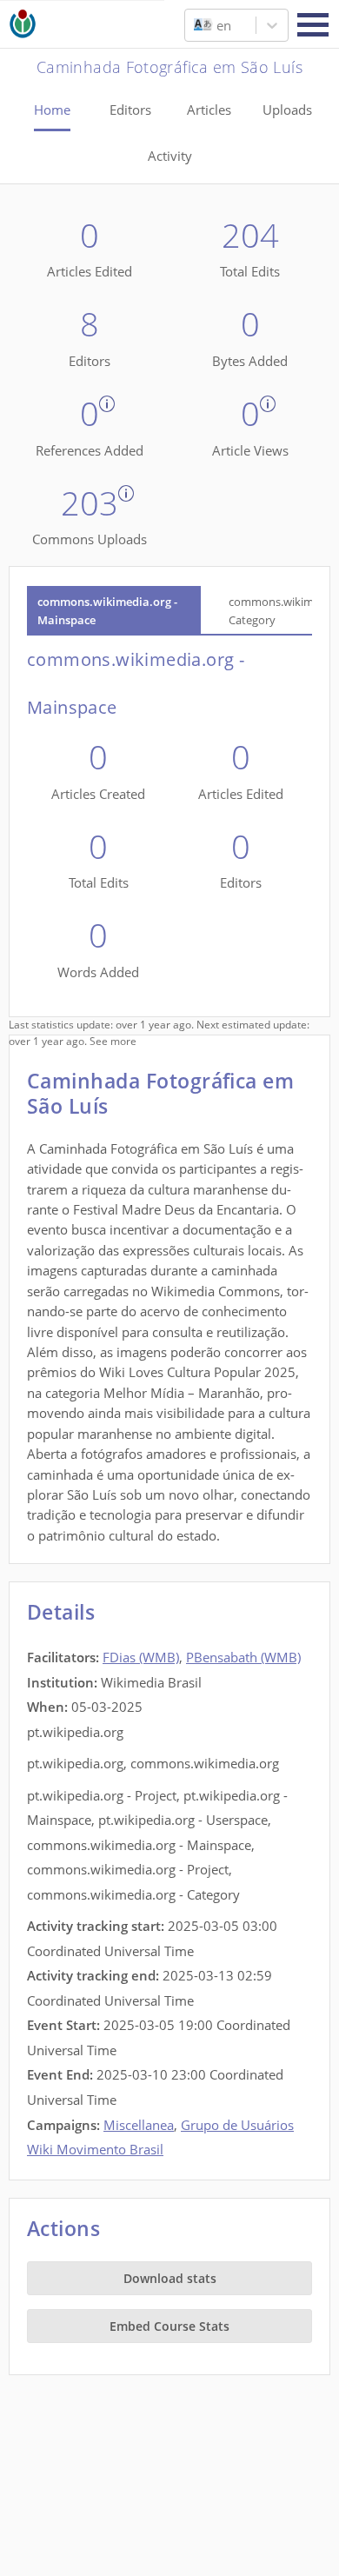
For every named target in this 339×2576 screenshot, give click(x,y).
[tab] (114, 611)
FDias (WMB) (141, 1657)
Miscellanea (139, 2125)
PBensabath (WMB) (243, 1657)
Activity (170, 156)
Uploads (287, 110)
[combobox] (196, 25)
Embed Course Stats (169, 2326)
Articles (209, 110)
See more (113, 1041)
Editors (130, 110)
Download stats (170, 2278)
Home (52, 110)
